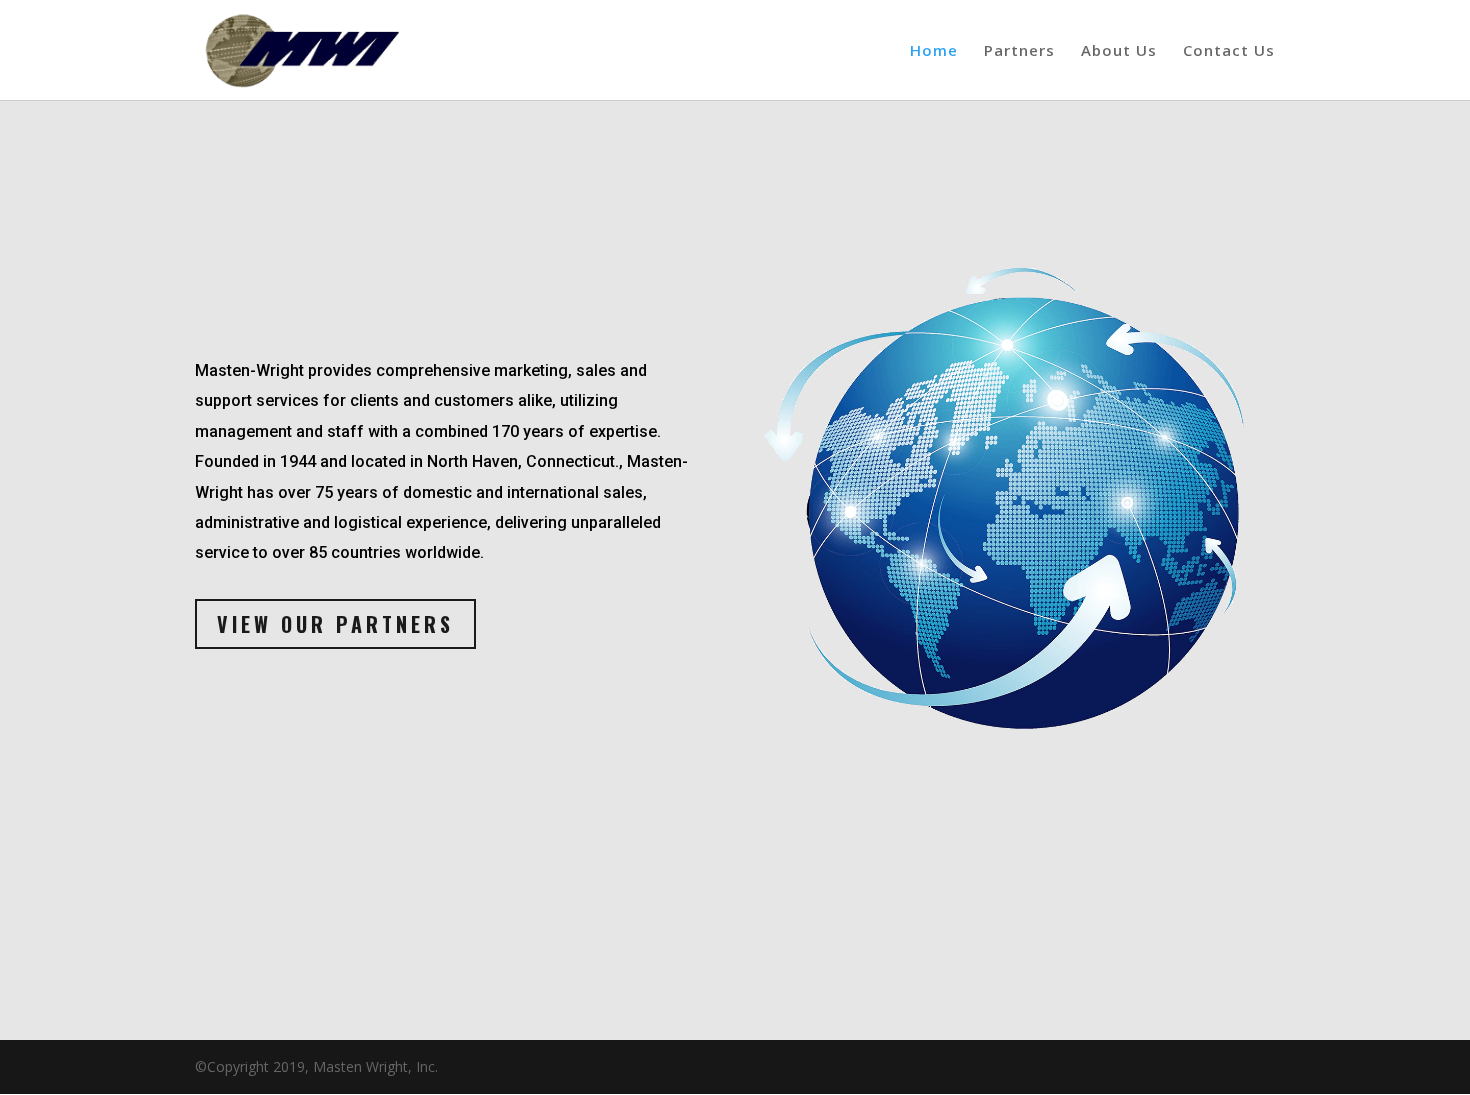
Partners (1019, 51)
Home (934, 51)
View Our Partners (335, 624)
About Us (1119, 51)
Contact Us (1229, 51)
